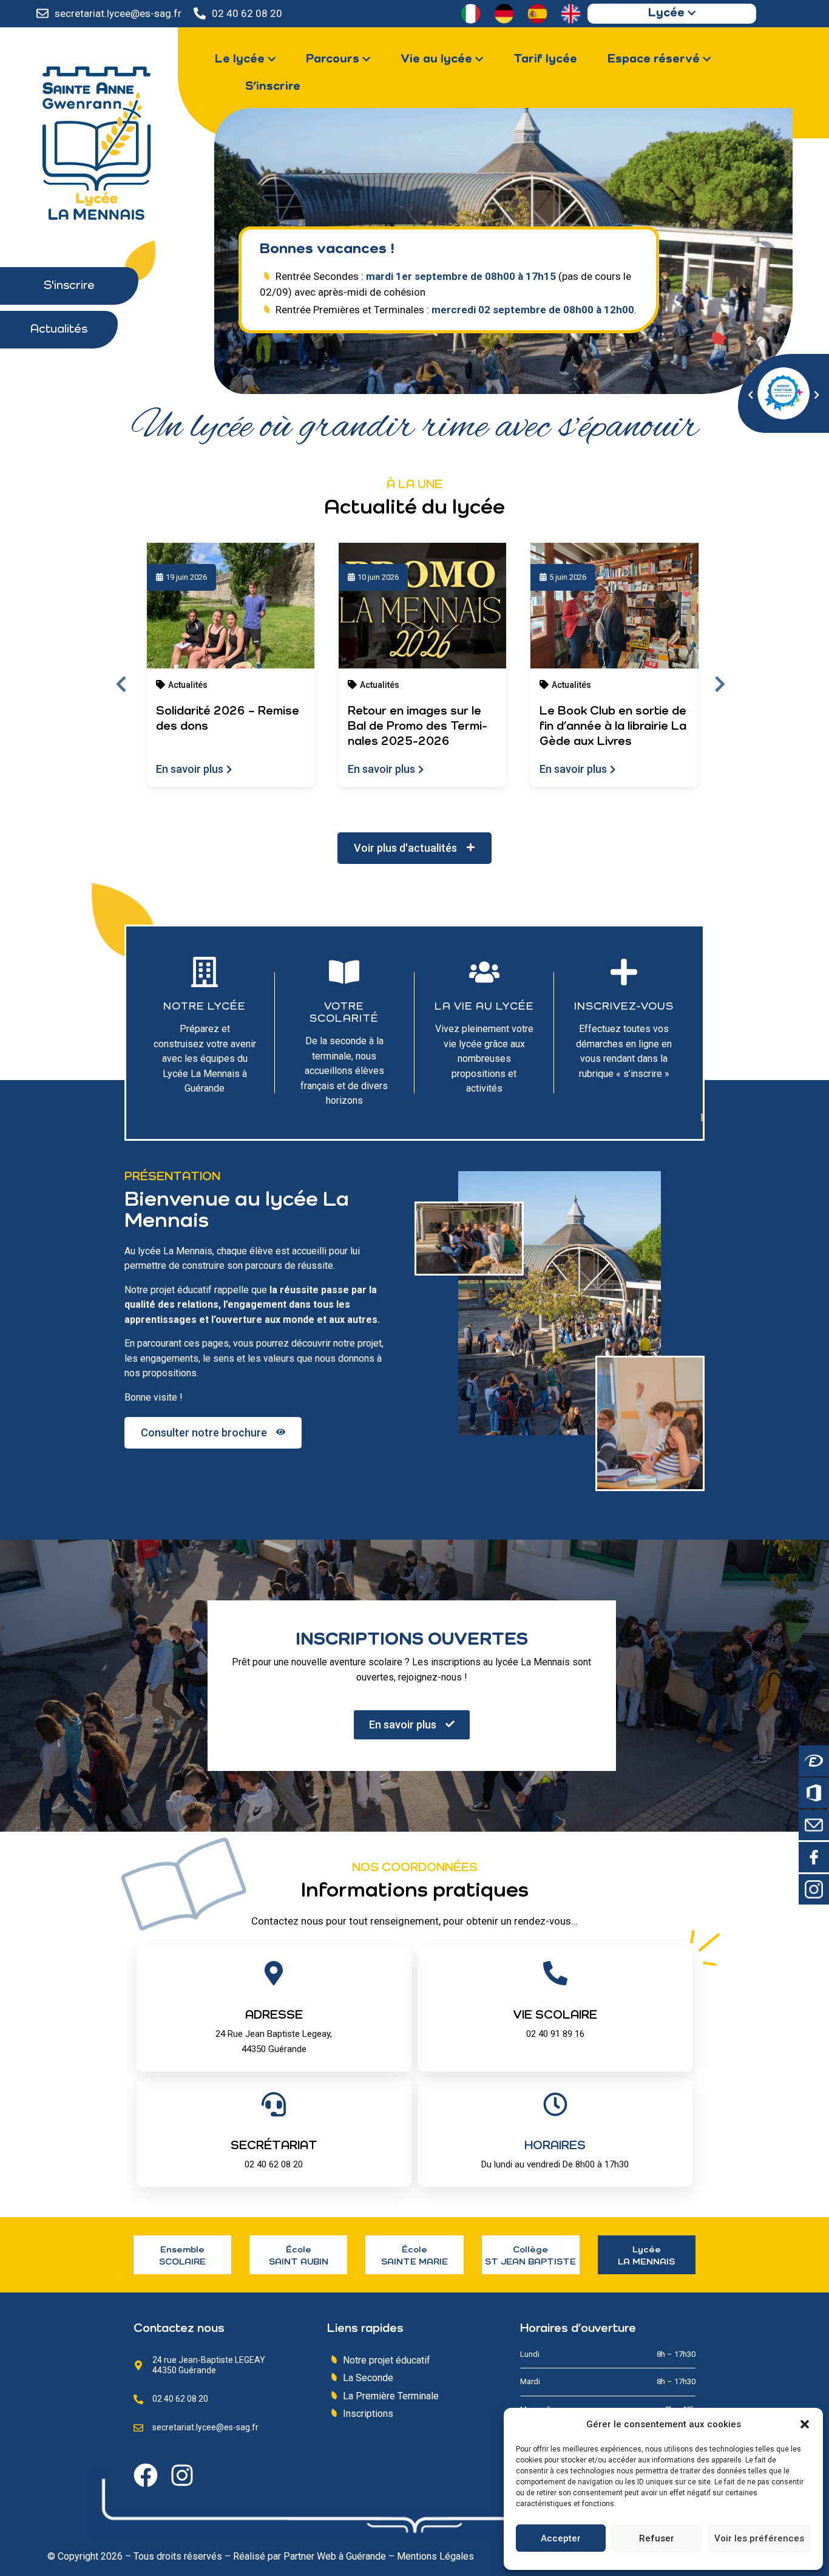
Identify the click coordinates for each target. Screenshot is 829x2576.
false (753, 390)
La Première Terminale (391, 2396)
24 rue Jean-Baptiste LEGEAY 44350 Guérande (209, 2365)
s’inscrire (643, 1074)
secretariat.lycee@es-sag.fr (118, 13)
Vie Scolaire (555, 2016)
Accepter (561, 2538)
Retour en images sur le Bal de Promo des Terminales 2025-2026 (418, 727)
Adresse (274, 2016)
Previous (121, 683)
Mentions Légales (435, 2556)
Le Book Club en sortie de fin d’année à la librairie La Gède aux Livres (613, 727)
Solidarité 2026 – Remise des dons (228, 719)
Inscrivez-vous (624, 1007)
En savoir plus (190, 769)
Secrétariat (274, 2146)
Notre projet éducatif (387, 2360)
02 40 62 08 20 (247, 13)
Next (720, 683)
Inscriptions (368, 2414)
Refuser (657, 2538)
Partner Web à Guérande (335, 2556)
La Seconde (368, 2378)
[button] (805, 2424)
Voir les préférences (759, 2538)
